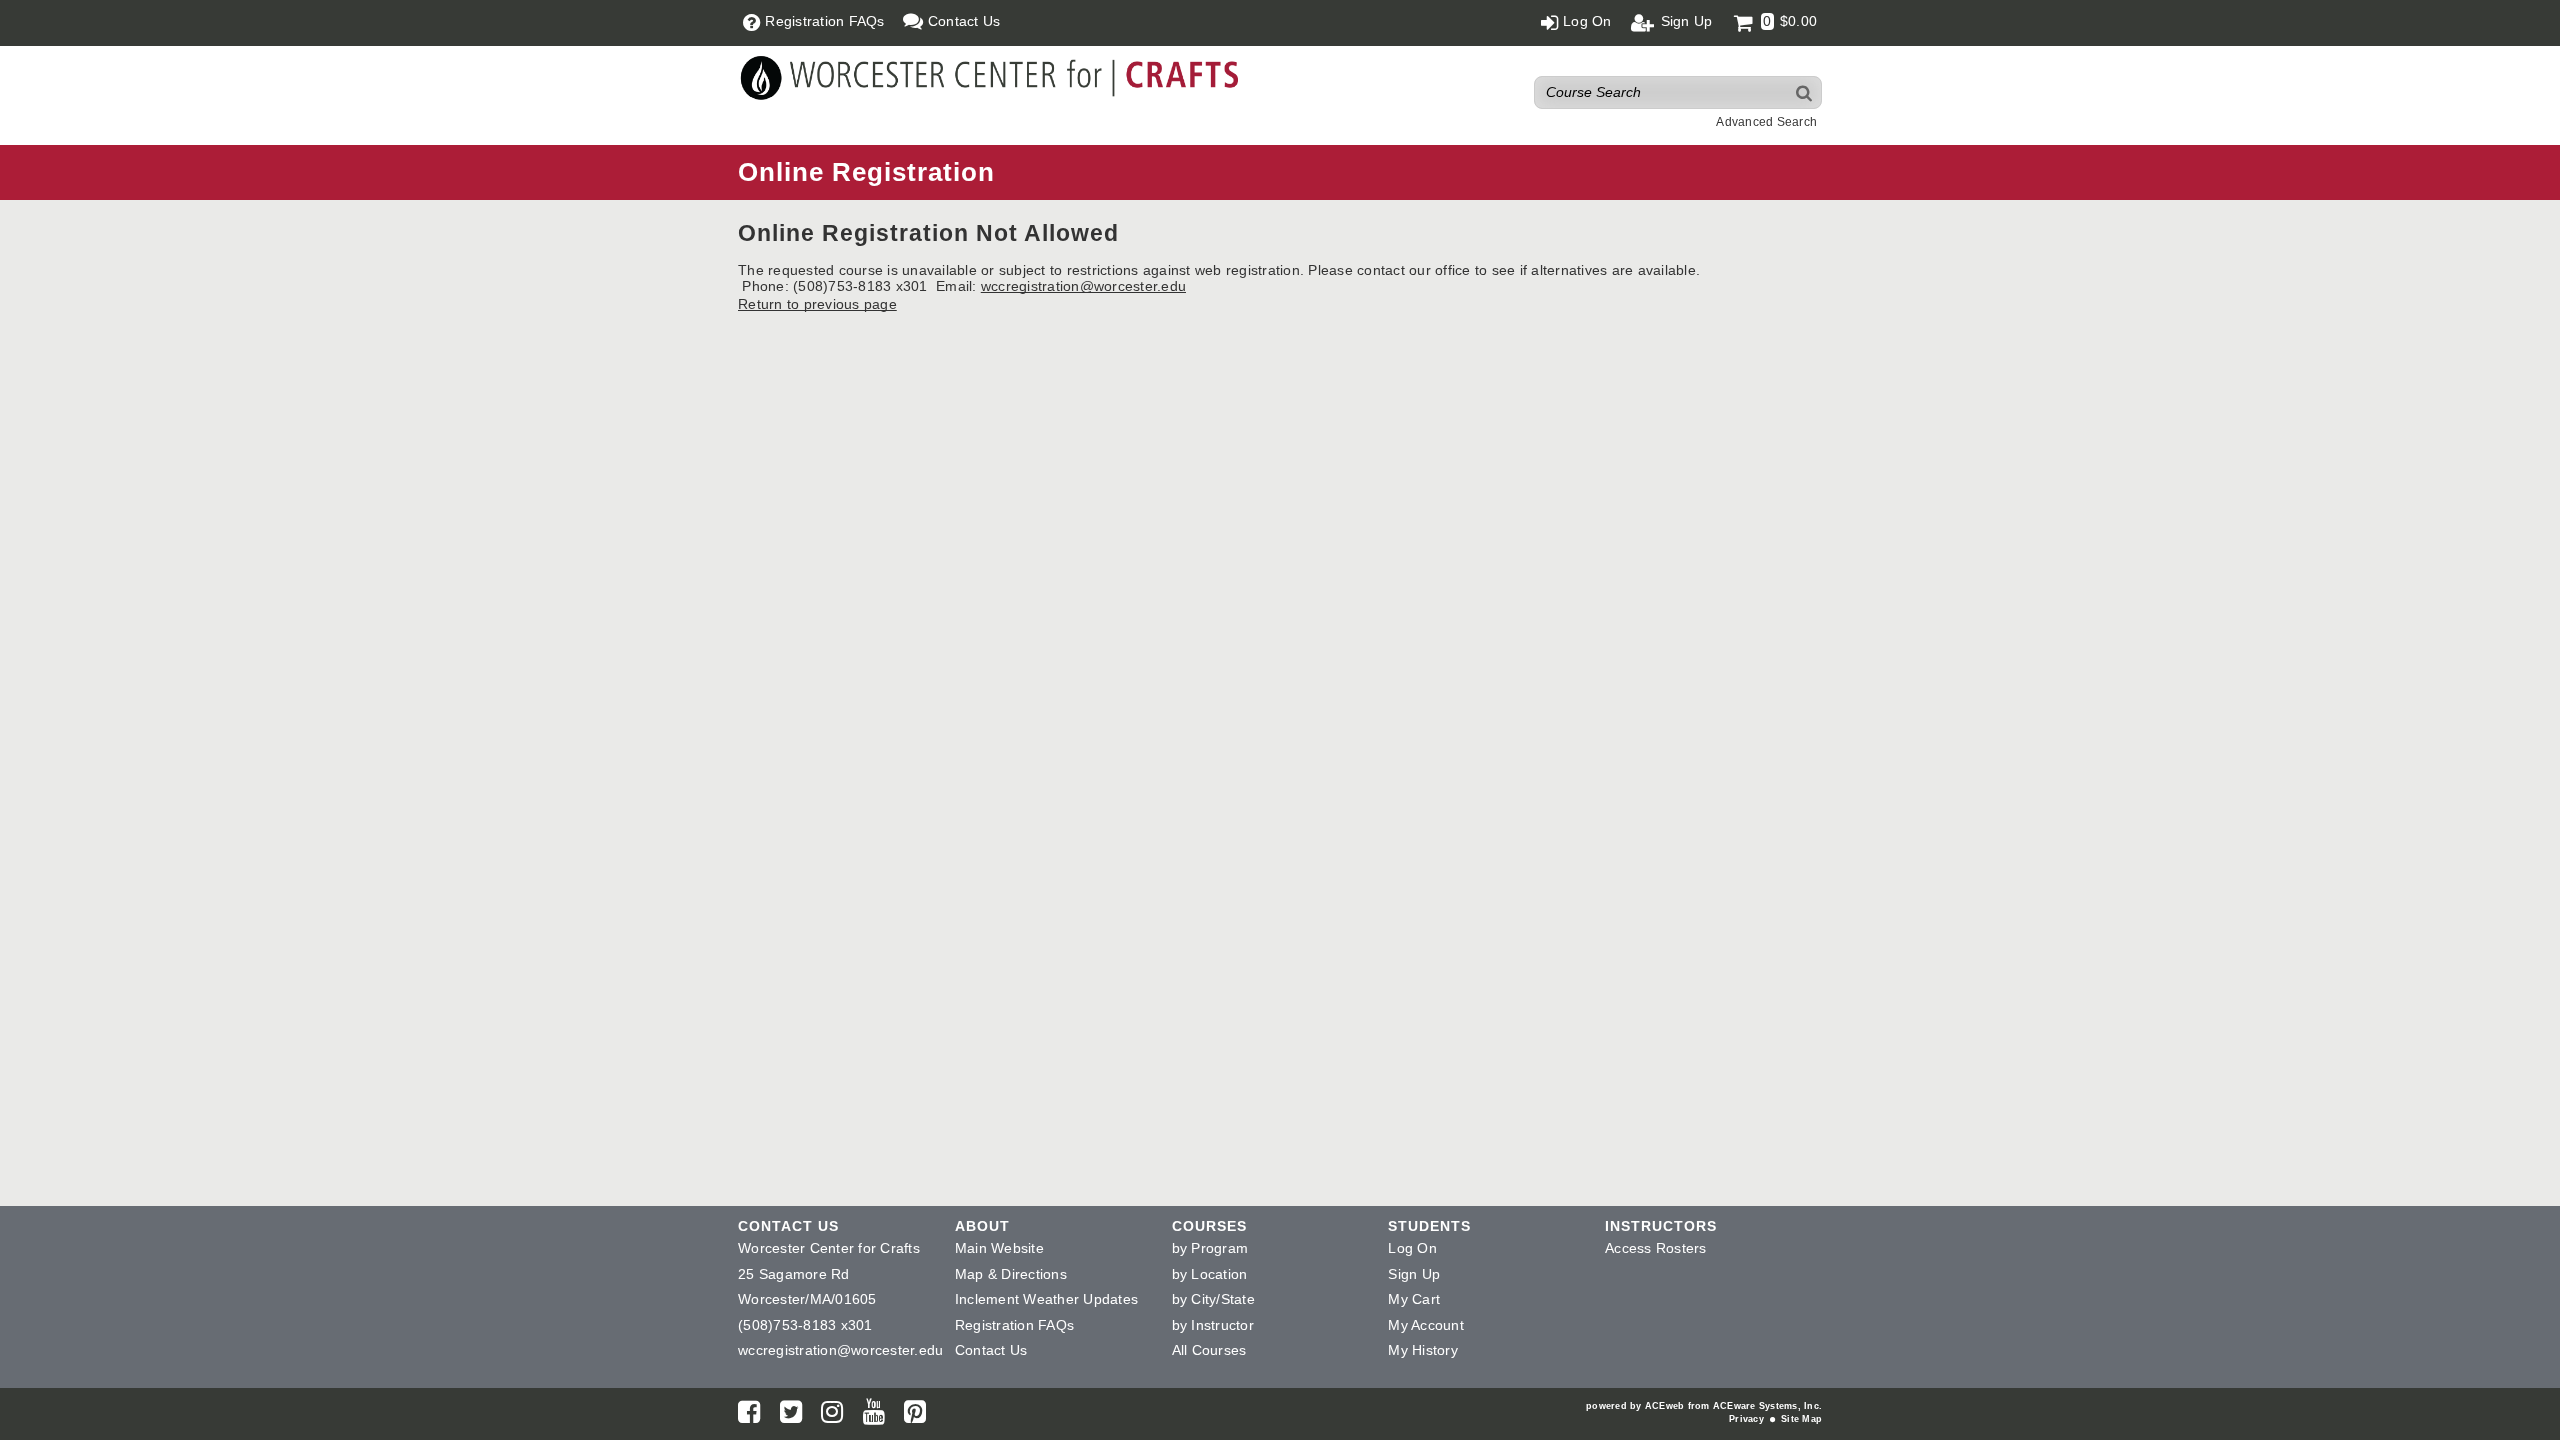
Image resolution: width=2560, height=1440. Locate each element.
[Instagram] (832, 1416)
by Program (1210, 1248)
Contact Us (991, 1350)
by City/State (1213, 1299)
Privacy (1746, 1419)
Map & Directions (1011, 1274)
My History (1423, 1350)
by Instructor (1213, 1325)
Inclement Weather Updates (1046, 1299)
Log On (1412, 1248)
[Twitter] (791, 1416)
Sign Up (1414, 1274)
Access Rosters (1656, 1248)
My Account (1426, 1325)
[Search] (1805, 92)
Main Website (999, 1248)
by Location (1210, 1274)
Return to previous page (817, 304)
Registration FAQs (1014, 1325)
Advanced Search (1766, 122)
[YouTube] (874, 1416)
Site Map (1801, 1419)
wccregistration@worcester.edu (1083, 286)
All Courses (1209, 1350)
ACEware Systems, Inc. (1767, 1406)
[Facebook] (749, 1416)
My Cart (1414, 1299)
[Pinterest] (915, 1416)
